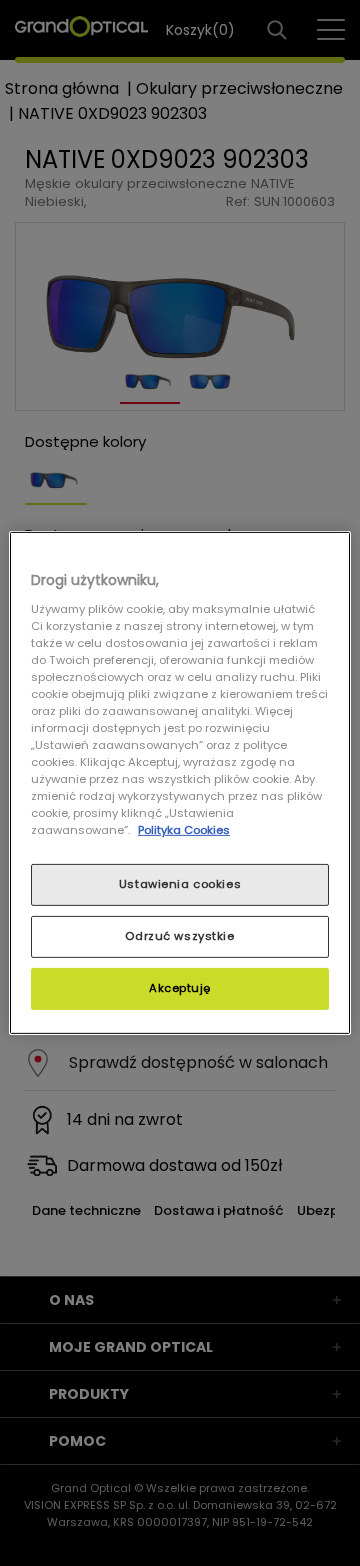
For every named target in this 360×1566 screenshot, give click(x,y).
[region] (180, 783)
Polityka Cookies (184, 830)
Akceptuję (180, 988)
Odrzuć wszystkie (179, 936)
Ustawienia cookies (180, 884)
